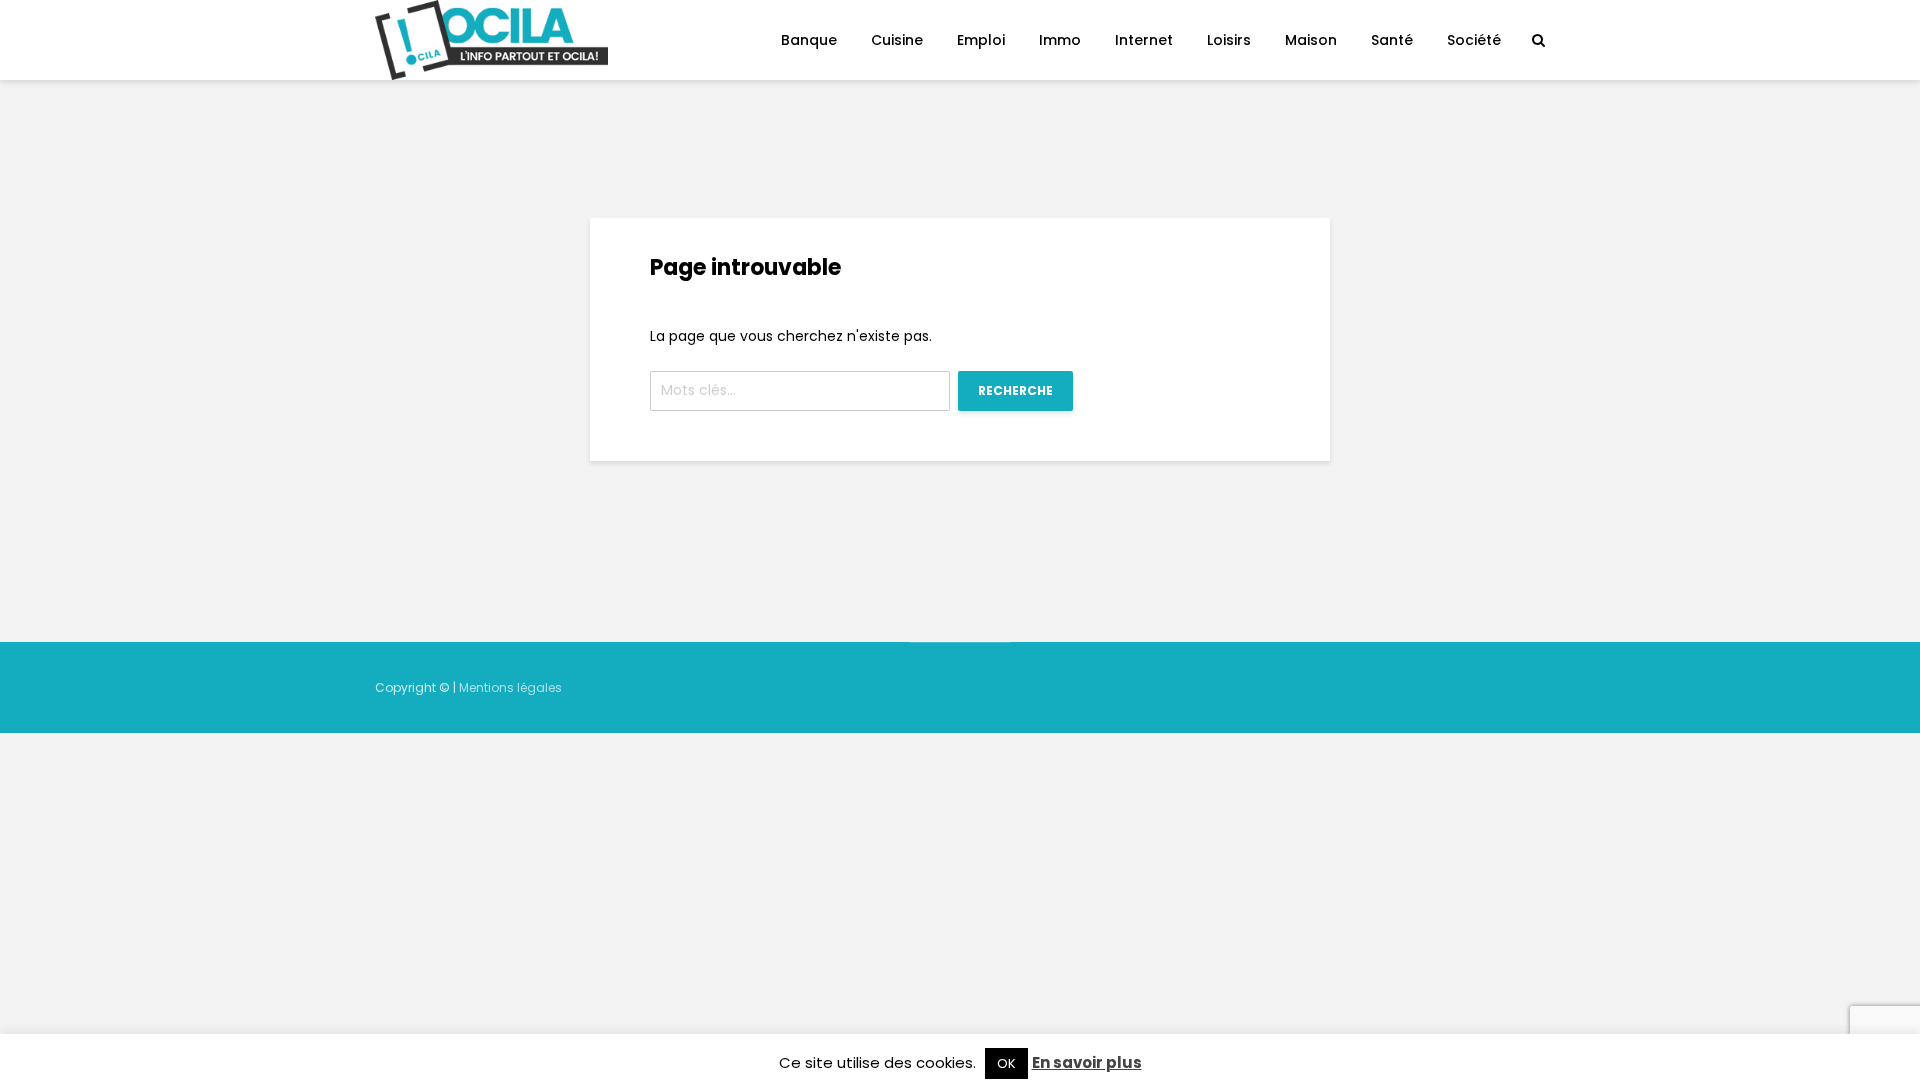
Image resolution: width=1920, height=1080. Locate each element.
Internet (1144, 40)
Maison (1311, 40)
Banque (809, 40)
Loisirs (1229, 40)
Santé (1392, 40)
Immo (1060, 40)
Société (1474, 40)
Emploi (981, 40)
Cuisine (897, 40)
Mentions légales (510, 687)
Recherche (1015, 390)
